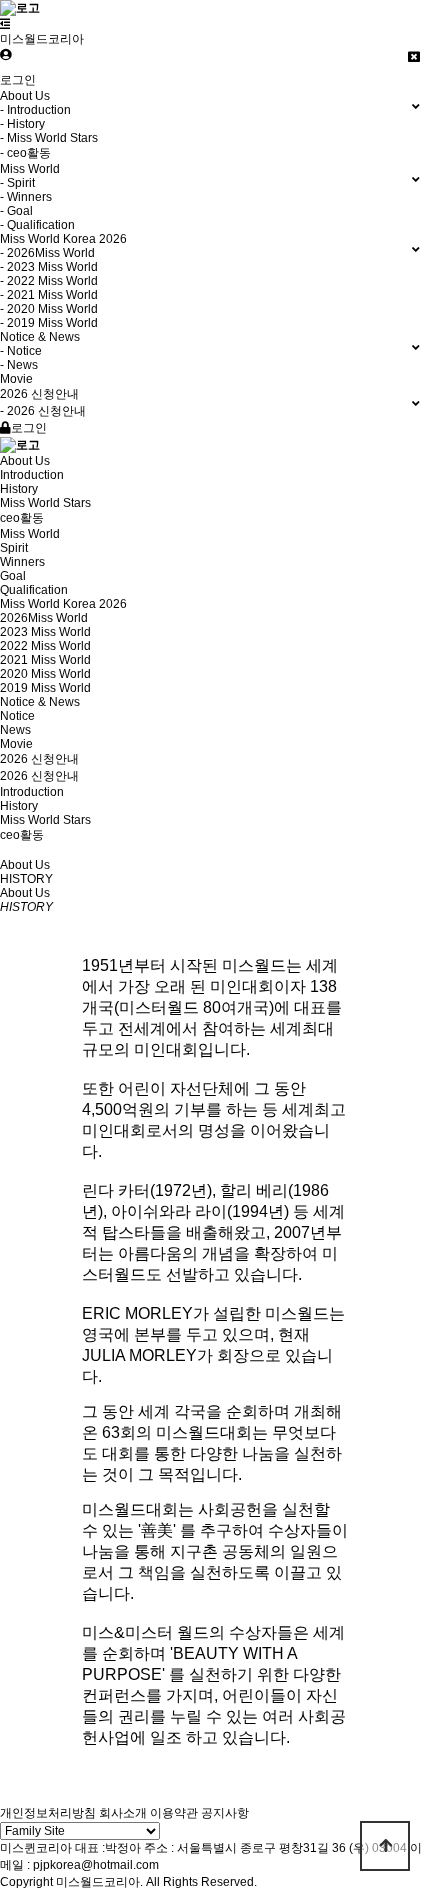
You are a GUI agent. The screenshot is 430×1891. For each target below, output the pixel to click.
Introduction (32, 475)
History (19, 489)
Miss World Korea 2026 (63, 604)
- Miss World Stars (49, 138)
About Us (25, 461)
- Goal (16, 211)
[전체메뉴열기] (5, 24)
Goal (13, 576)
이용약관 (174, 1813)
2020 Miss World (45, 674)
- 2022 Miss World (49, 281)
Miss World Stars (45, 503)
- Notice (21, 351)
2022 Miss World (45, 646)
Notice (17, 716)
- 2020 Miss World (49, 309)
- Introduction (35, 110)
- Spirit (17, 183)
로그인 (18, 80)
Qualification (34, 590)
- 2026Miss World (47, 253)
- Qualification (37, 225)
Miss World (30, 534)
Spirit (14, 548)
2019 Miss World (45, 688)
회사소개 (123, 1813)
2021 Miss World (45, 660)
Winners (22, 562)
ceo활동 (22, 518)
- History (22, 124)
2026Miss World (44, 618)
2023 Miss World (45, 632)
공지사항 (225, 1813)
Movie (16, 379)
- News (19, 365)
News (15, 730)
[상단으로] (385, 1846)
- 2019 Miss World (49, 323)
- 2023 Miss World (49, 267)
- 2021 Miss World (49, 295)
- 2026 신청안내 (43, 411)
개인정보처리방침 (48, 1813)
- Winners (26, 197)
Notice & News (40, 702)
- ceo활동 (25, 153)
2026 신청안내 (39, 759)
